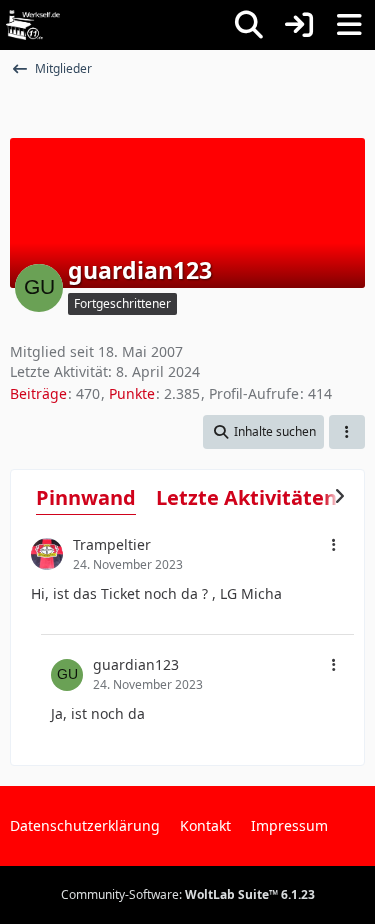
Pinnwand (86, 497)
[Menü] (349, 25)
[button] (263, 432)
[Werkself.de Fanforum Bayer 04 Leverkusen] (33, 25)
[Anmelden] (299, 25)
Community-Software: (188, 894)
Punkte (132, 393)
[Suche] (249, 25)
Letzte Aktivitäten (246, 497)
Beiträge (38, 393)
